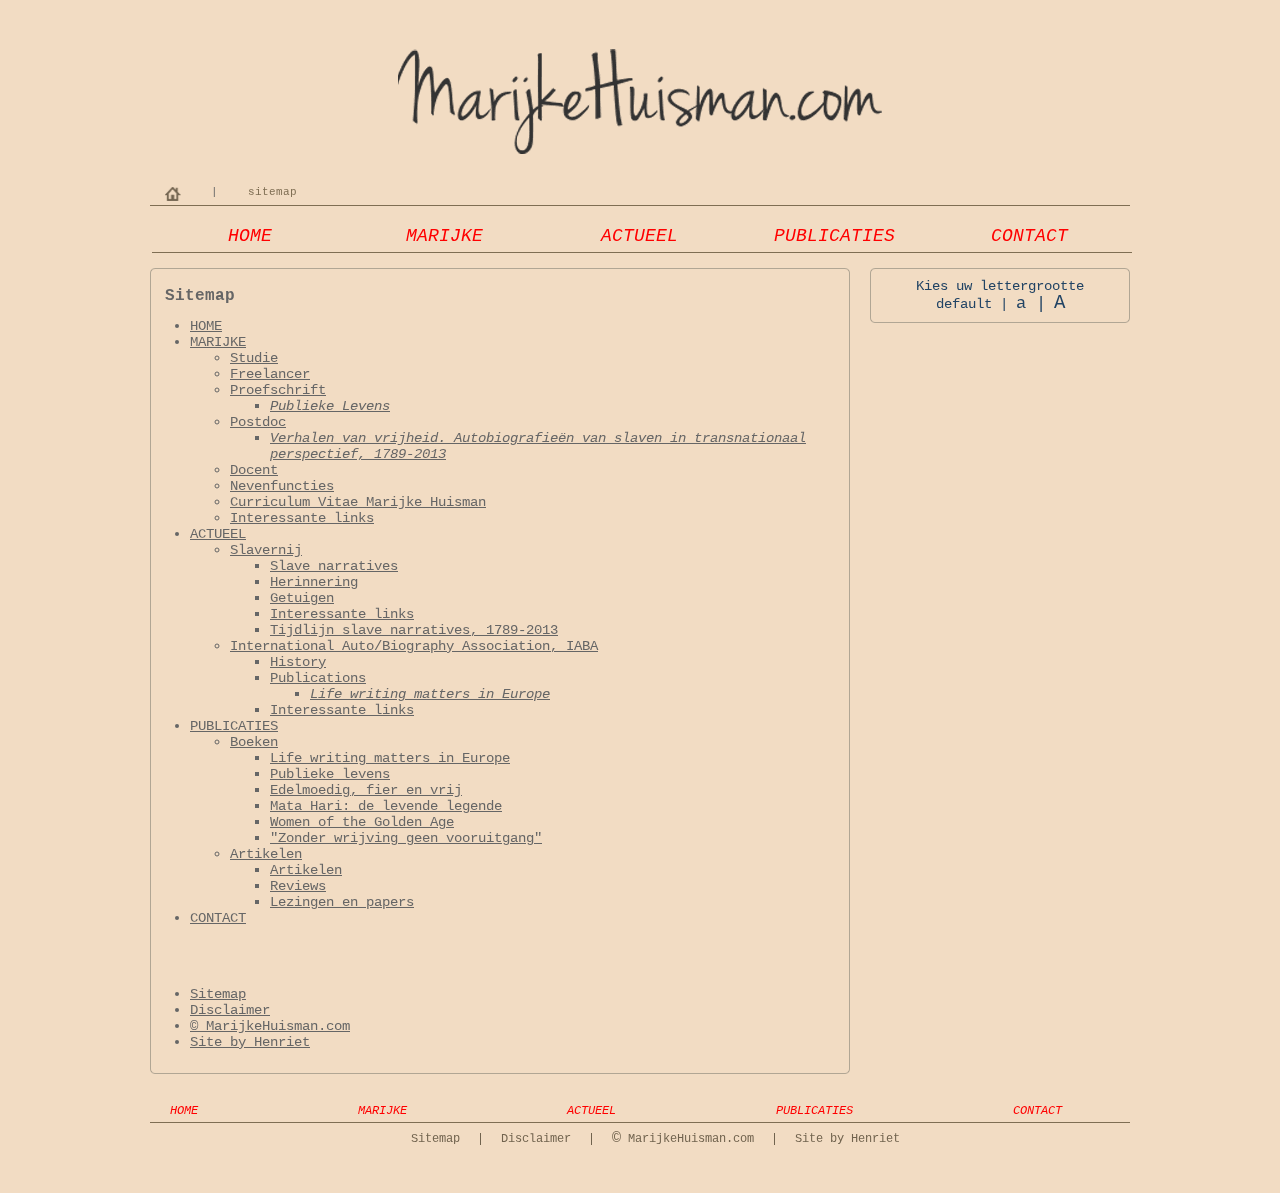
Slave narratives (334, 566)
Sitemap (218, 994)
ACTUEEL (639, 236)
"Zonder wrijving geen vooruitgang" (406, 838)
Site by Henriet (250, 1042)
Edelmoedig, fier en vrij (366, 790)
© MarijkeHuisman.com (270, 1026)
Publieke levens (330, 774)
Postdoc (258, 422)
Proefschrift (278, 390)
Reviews (298, 886)
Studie (254, 358)
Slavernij (266, 550)
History (298, 662)
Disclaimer (230, 1010)
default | (972, 304)
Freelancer (270, 374)
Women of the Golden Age (362, 822)
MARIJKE (444, 236)
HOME (250, 236)
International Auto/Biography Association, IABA (414, 646)
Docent (254, 470)
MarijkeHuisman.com (683, 1139)
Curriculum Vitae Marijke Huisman (358, 502)
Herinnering (314, 582)
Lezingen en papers (342, 902)
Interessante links (302, 518)
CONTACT (1029, 236)
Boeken (254, 742)
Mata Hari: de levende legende (386, 806)
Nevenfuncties (282, 486)
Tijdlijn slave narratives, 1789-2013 (414, 630)
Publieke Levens (330, 406)
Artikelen (266, 854)
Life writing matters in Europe (430, 694)
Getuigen (302, 598)
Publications (318, 678)
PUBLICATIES (834, 236)
